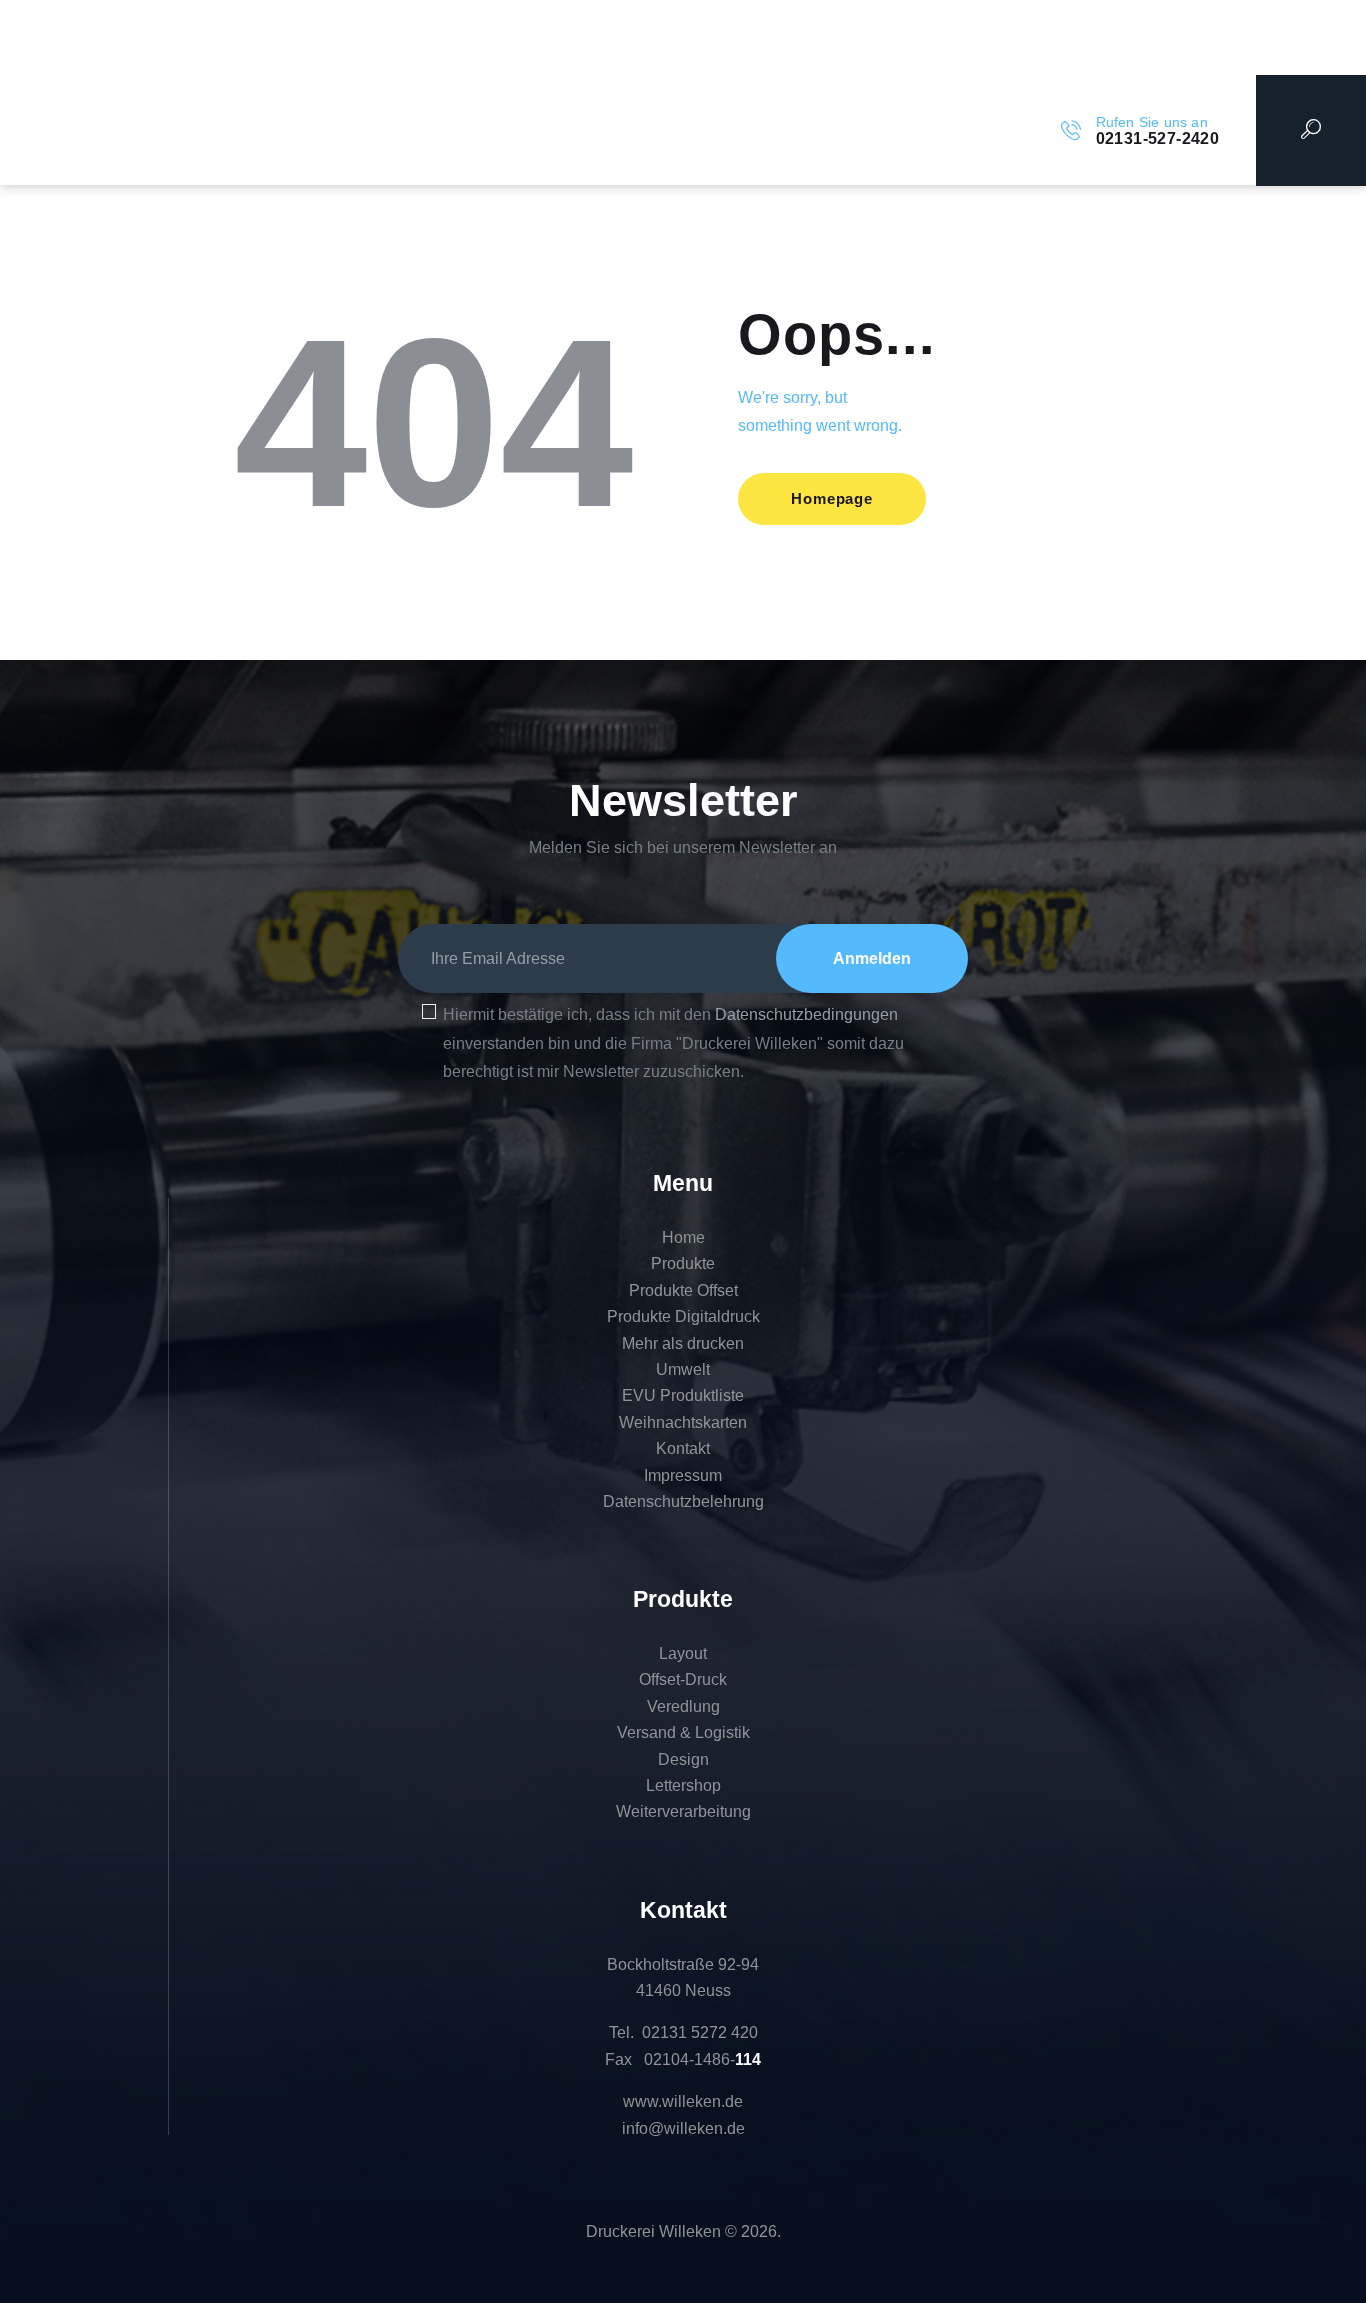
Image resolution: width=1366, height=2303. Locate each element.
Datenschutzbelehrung (683, 1501)
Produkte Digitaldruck (683, 1316)
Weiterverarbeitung (683, 1811)
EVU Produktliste (683, 1395)
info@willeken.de (683, 2128)
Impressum (683, 1475)
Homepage (831, 498)
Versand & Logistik (683, 1732)
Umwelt (683, 1369)
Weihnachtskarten (683, 1422)
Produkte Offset (683, 1290)
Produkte (683, 1263)
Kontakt (683, 1448)
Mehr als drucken (683, 1343)
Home (683, 1237)
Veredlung (683, 1706)
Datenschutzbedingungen (806, 1014)
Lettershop (683, 1785)
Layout (683, 1653)
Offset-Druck (683, 1679)
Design (683, 1759)
